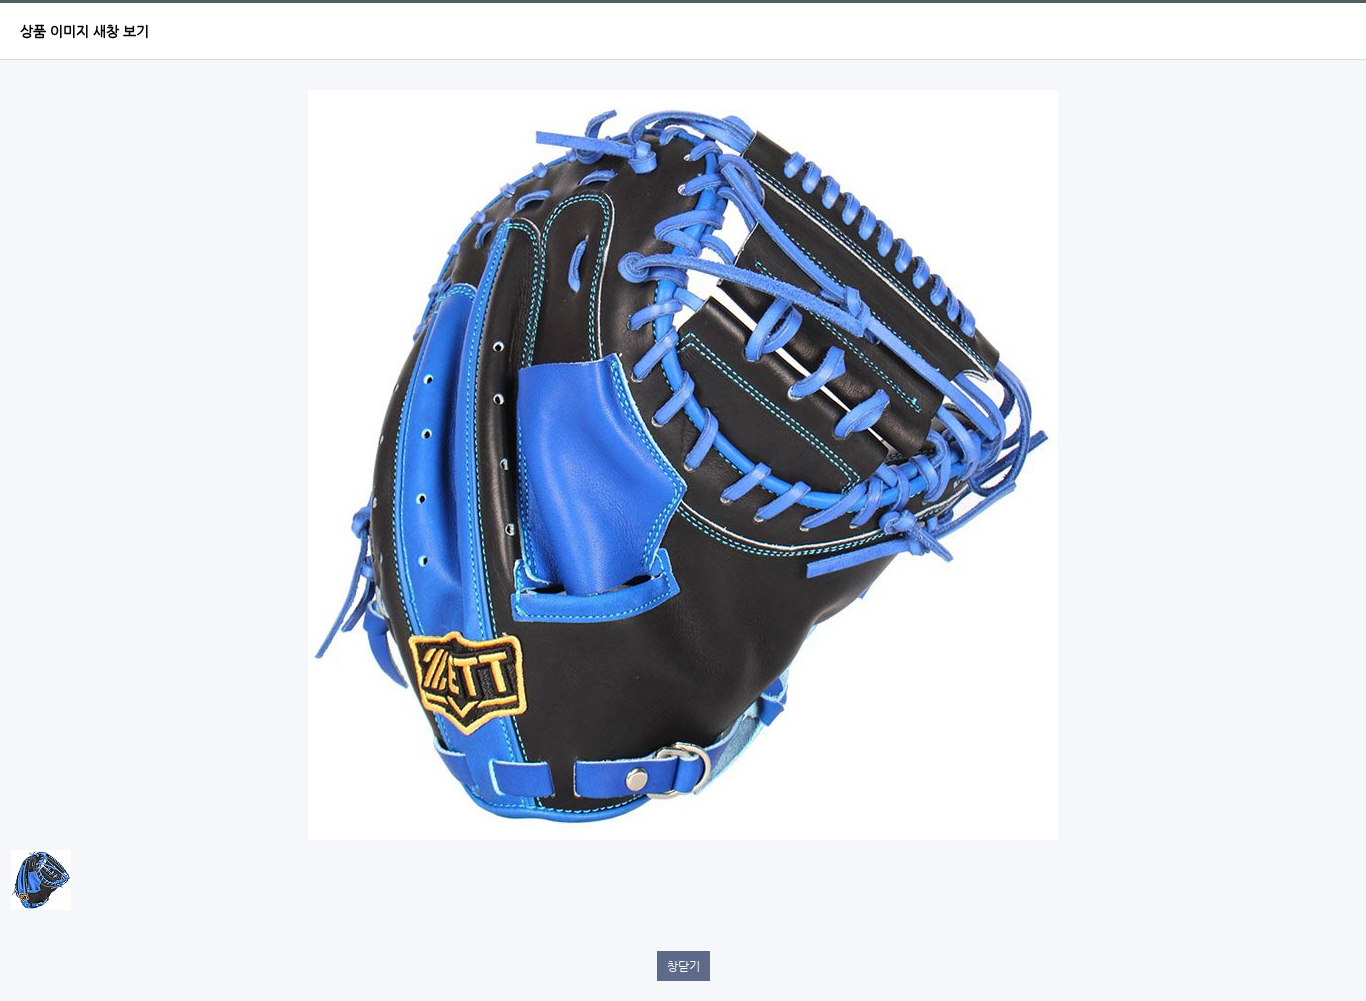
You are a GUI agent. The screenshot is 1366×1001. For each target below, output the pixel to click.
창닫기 (683, 966)
